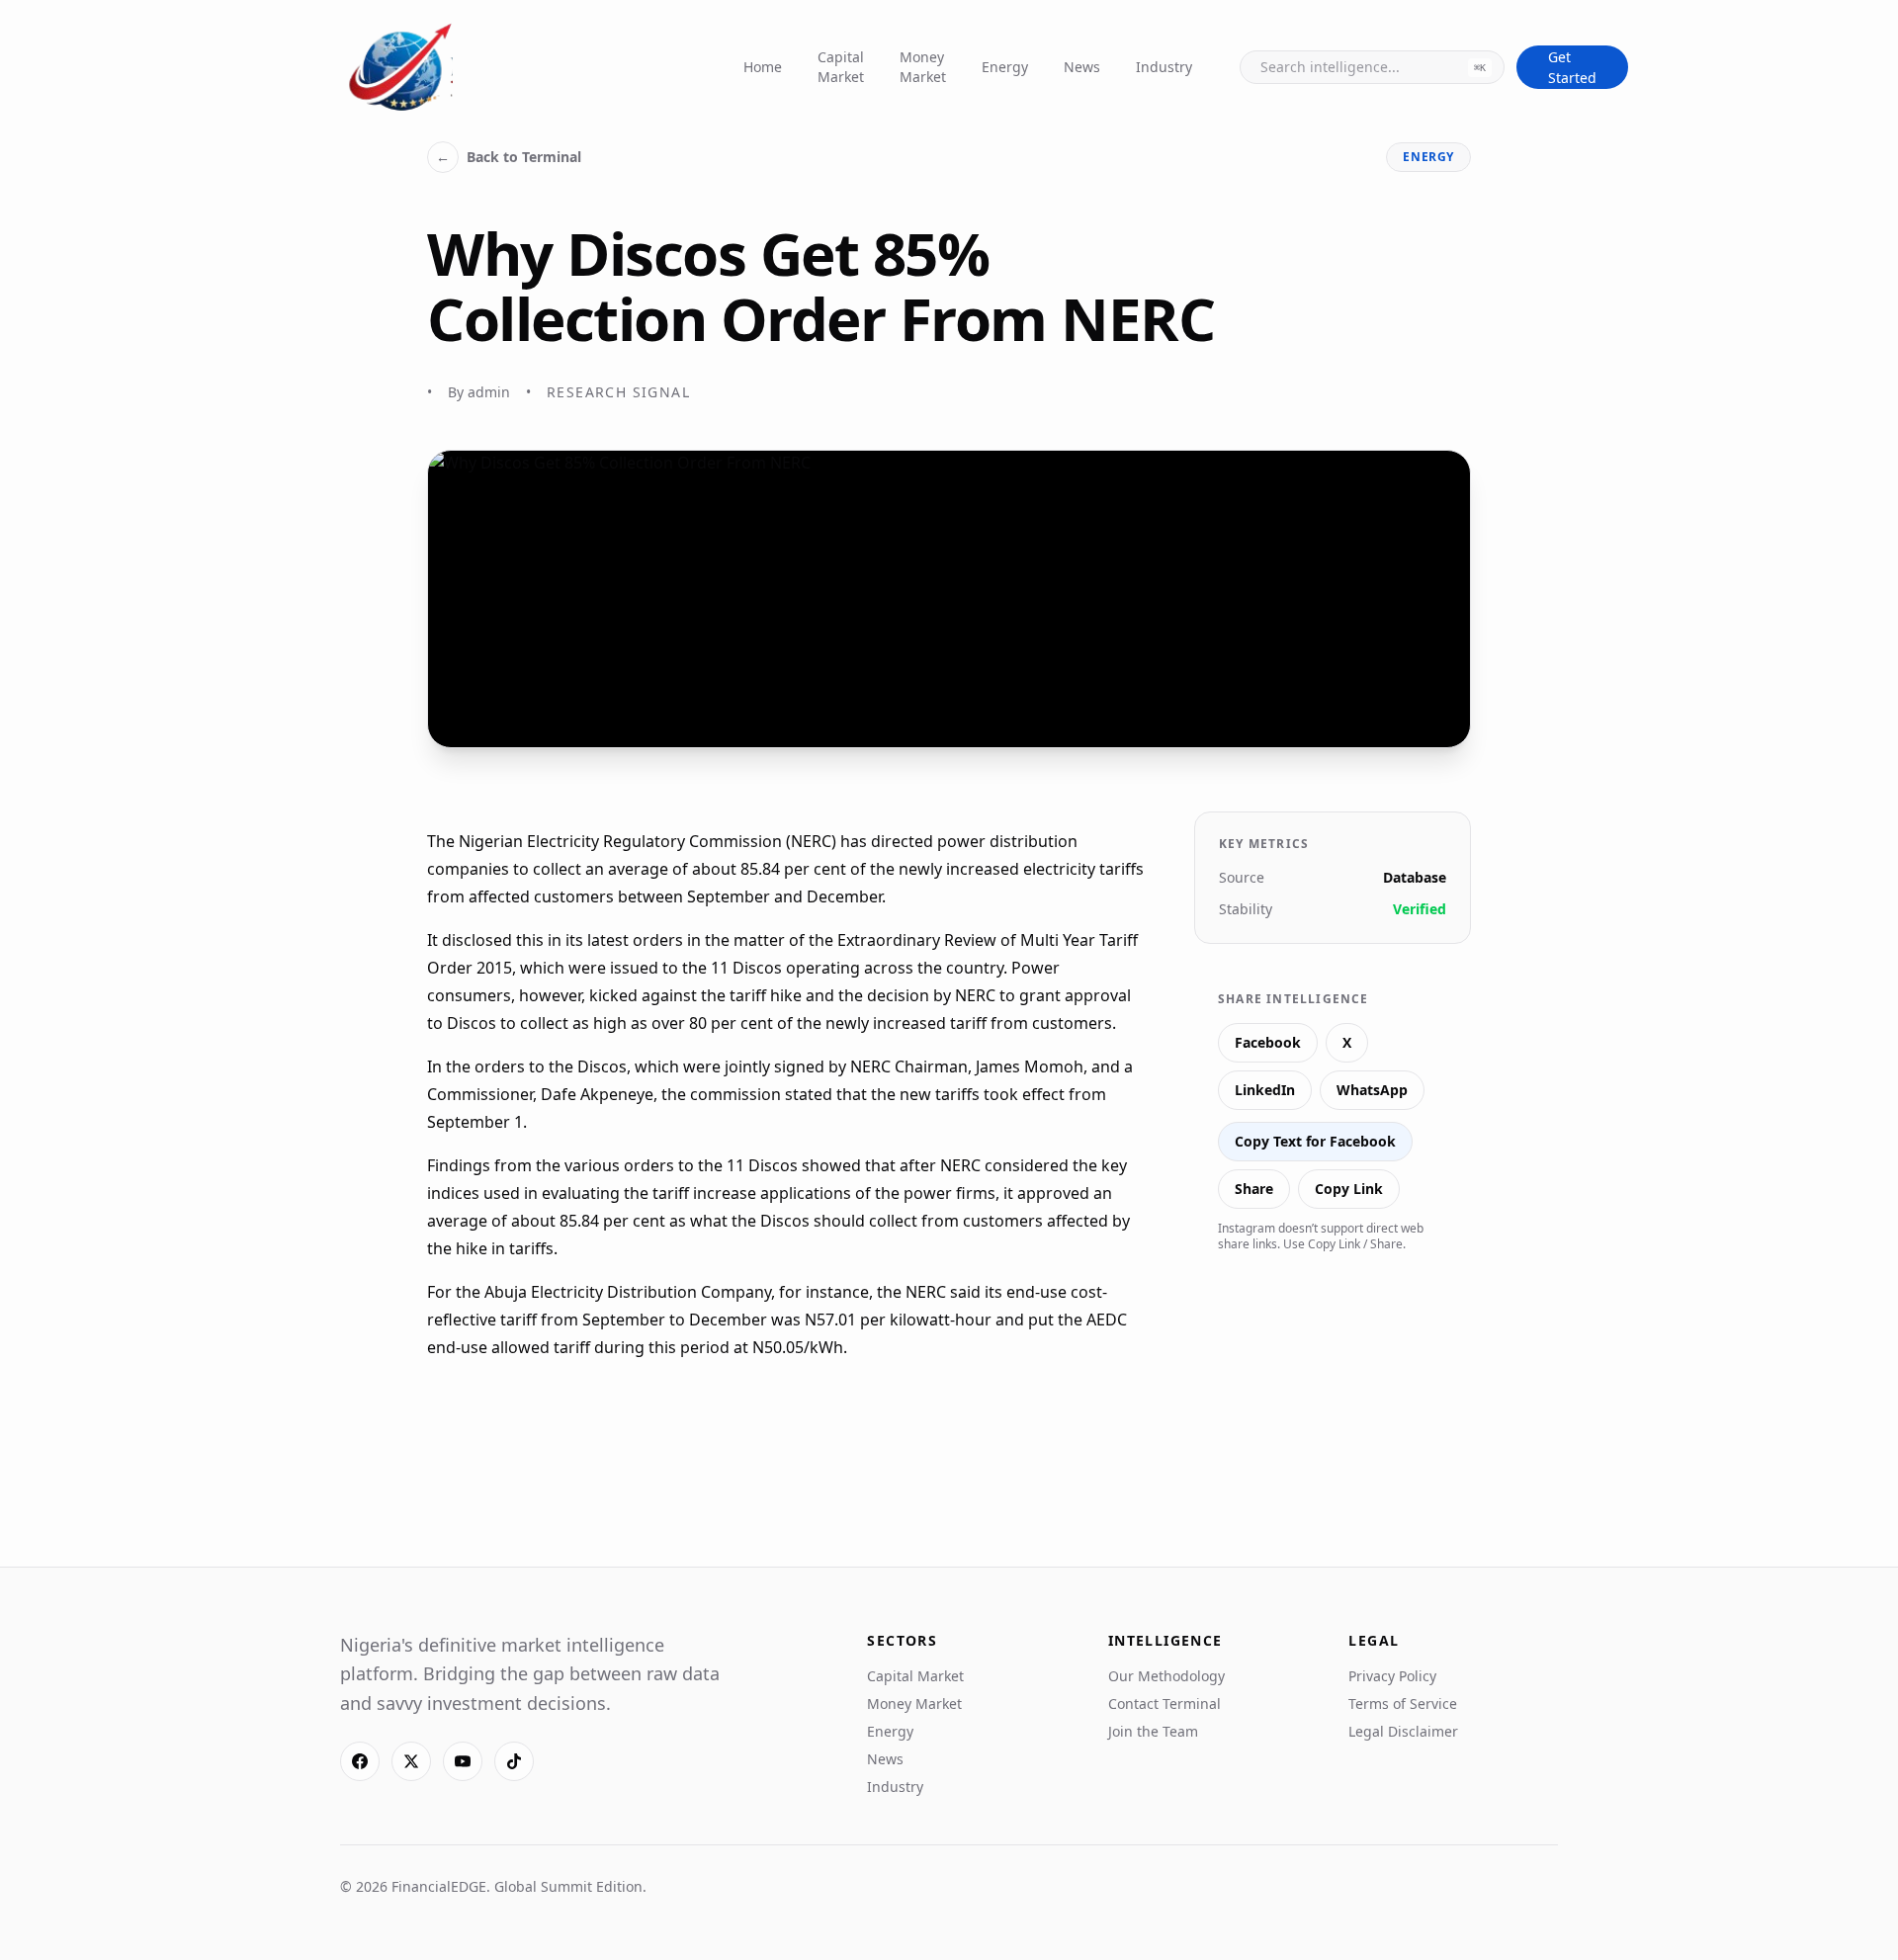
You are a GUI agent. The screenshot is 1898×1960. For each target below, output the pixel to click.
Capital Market (841, 67)
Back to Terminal (509, 157)
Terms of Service (1403, 1704)
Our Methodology (1166, 1676)
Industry (1164, 67)
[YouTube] (463, 1761)
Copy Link (1349, 1189)
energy (1428, 157)
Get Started (1572, 67)
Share (1254, 1189)
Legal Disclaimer (1403, 1731)
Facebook (1268, 1042)
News (1082, 67)
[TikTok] (514, 1761)
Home (763, 67)
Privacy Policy (1392, 1676)
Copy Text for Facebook (1315, 1141)
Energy (1005, 67)
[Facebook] (360, 1761)
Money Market (923, 67)
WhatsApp (1372, 1090)
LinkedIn (1265, 1090)
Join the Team (1153, 1731)
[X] (411, 1761)
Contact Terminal (1165, 1704)
